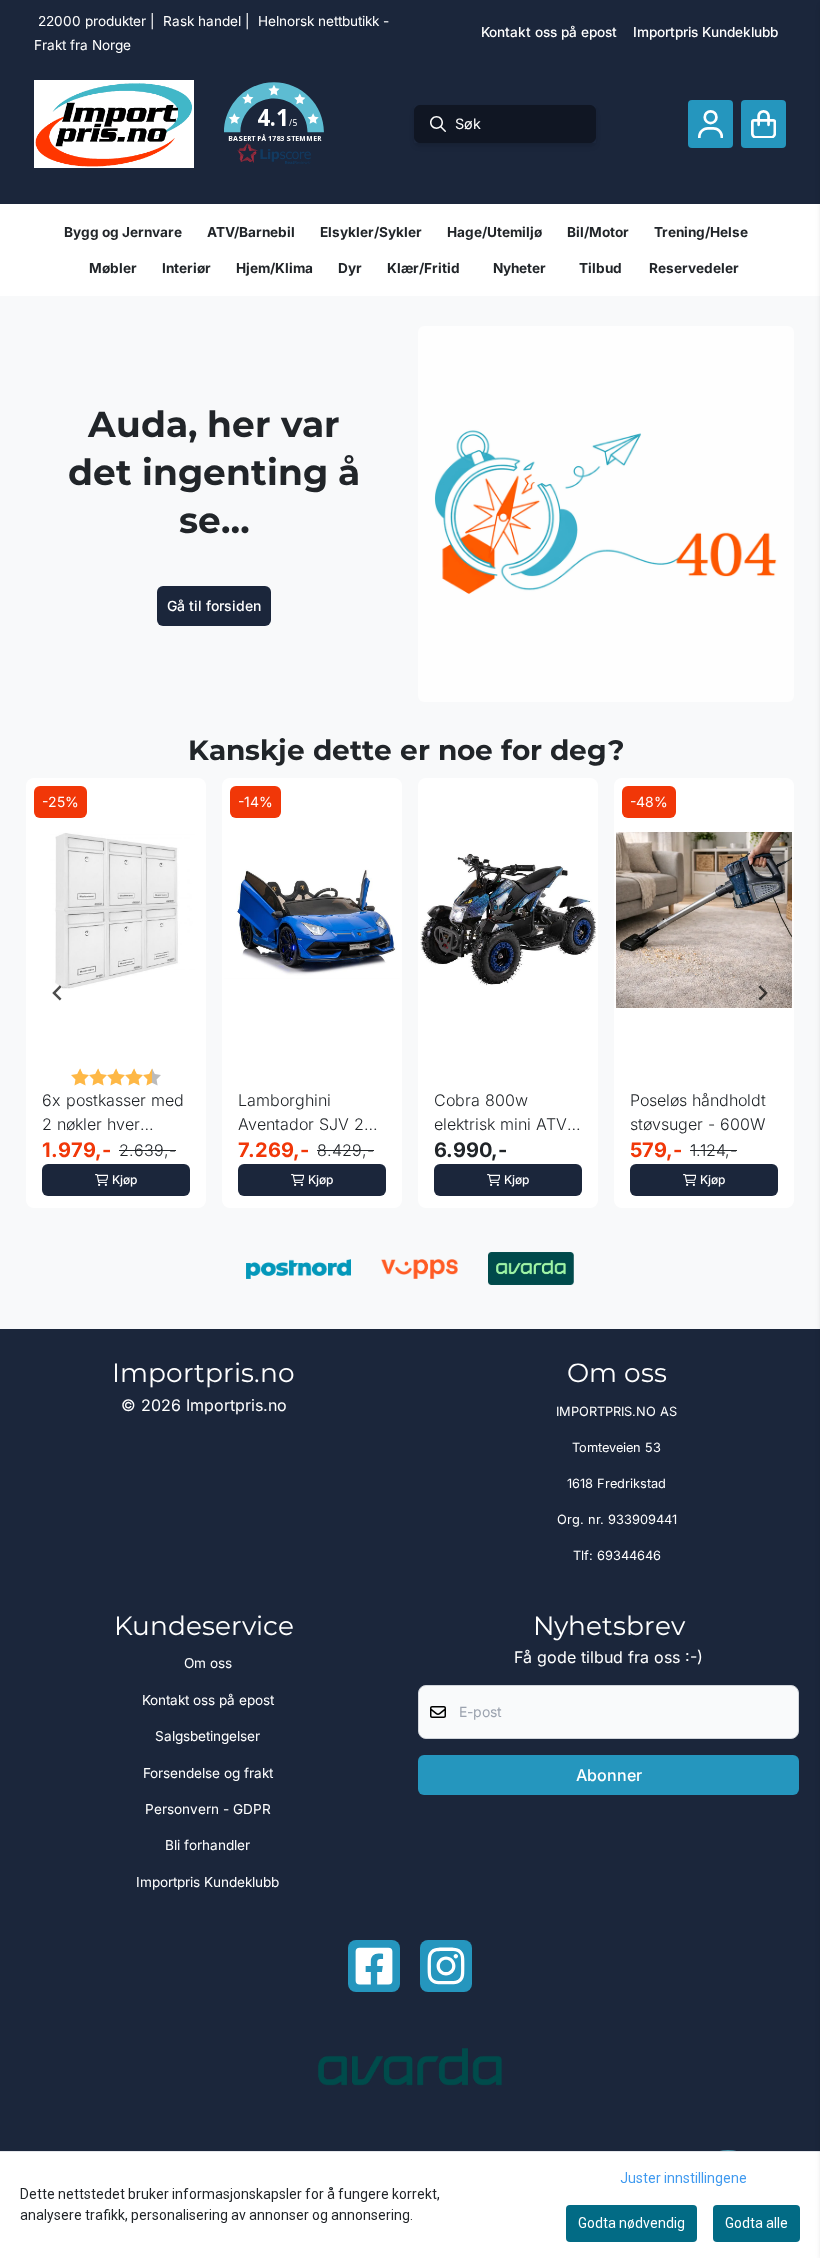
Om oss (208, 1663)
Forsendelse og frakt (208, 1773)
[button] (274, 124)
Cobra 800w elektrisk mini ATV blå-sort (500, 1113)
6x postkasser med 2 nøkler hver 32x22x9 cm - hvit (113, 1113)
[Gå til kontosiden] (710, 124)
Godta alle (756, 2223)
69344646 (629, 1555)
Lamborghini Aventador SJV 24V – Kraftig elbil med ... (311, 1113)
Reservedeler (694, 268)
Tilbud (600, 268)
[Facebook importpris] (374, 1966)
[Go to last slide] (58, 993)
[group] (116, 993)
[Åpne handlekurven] (763, 124)
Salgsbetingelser (207, 1736)
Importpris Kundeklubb (705, 32)
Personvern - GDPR (208, 1809)
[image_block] (606, 514)
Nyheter (519, 268)
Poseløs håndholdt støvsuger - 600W (698, 1112)
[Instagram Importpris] (446, 1966)
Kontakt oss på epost (549, 32)
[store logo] (114, 124)
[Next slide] (762, 993)
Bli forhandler (207, 1845)
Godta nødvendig (631, 2223)
